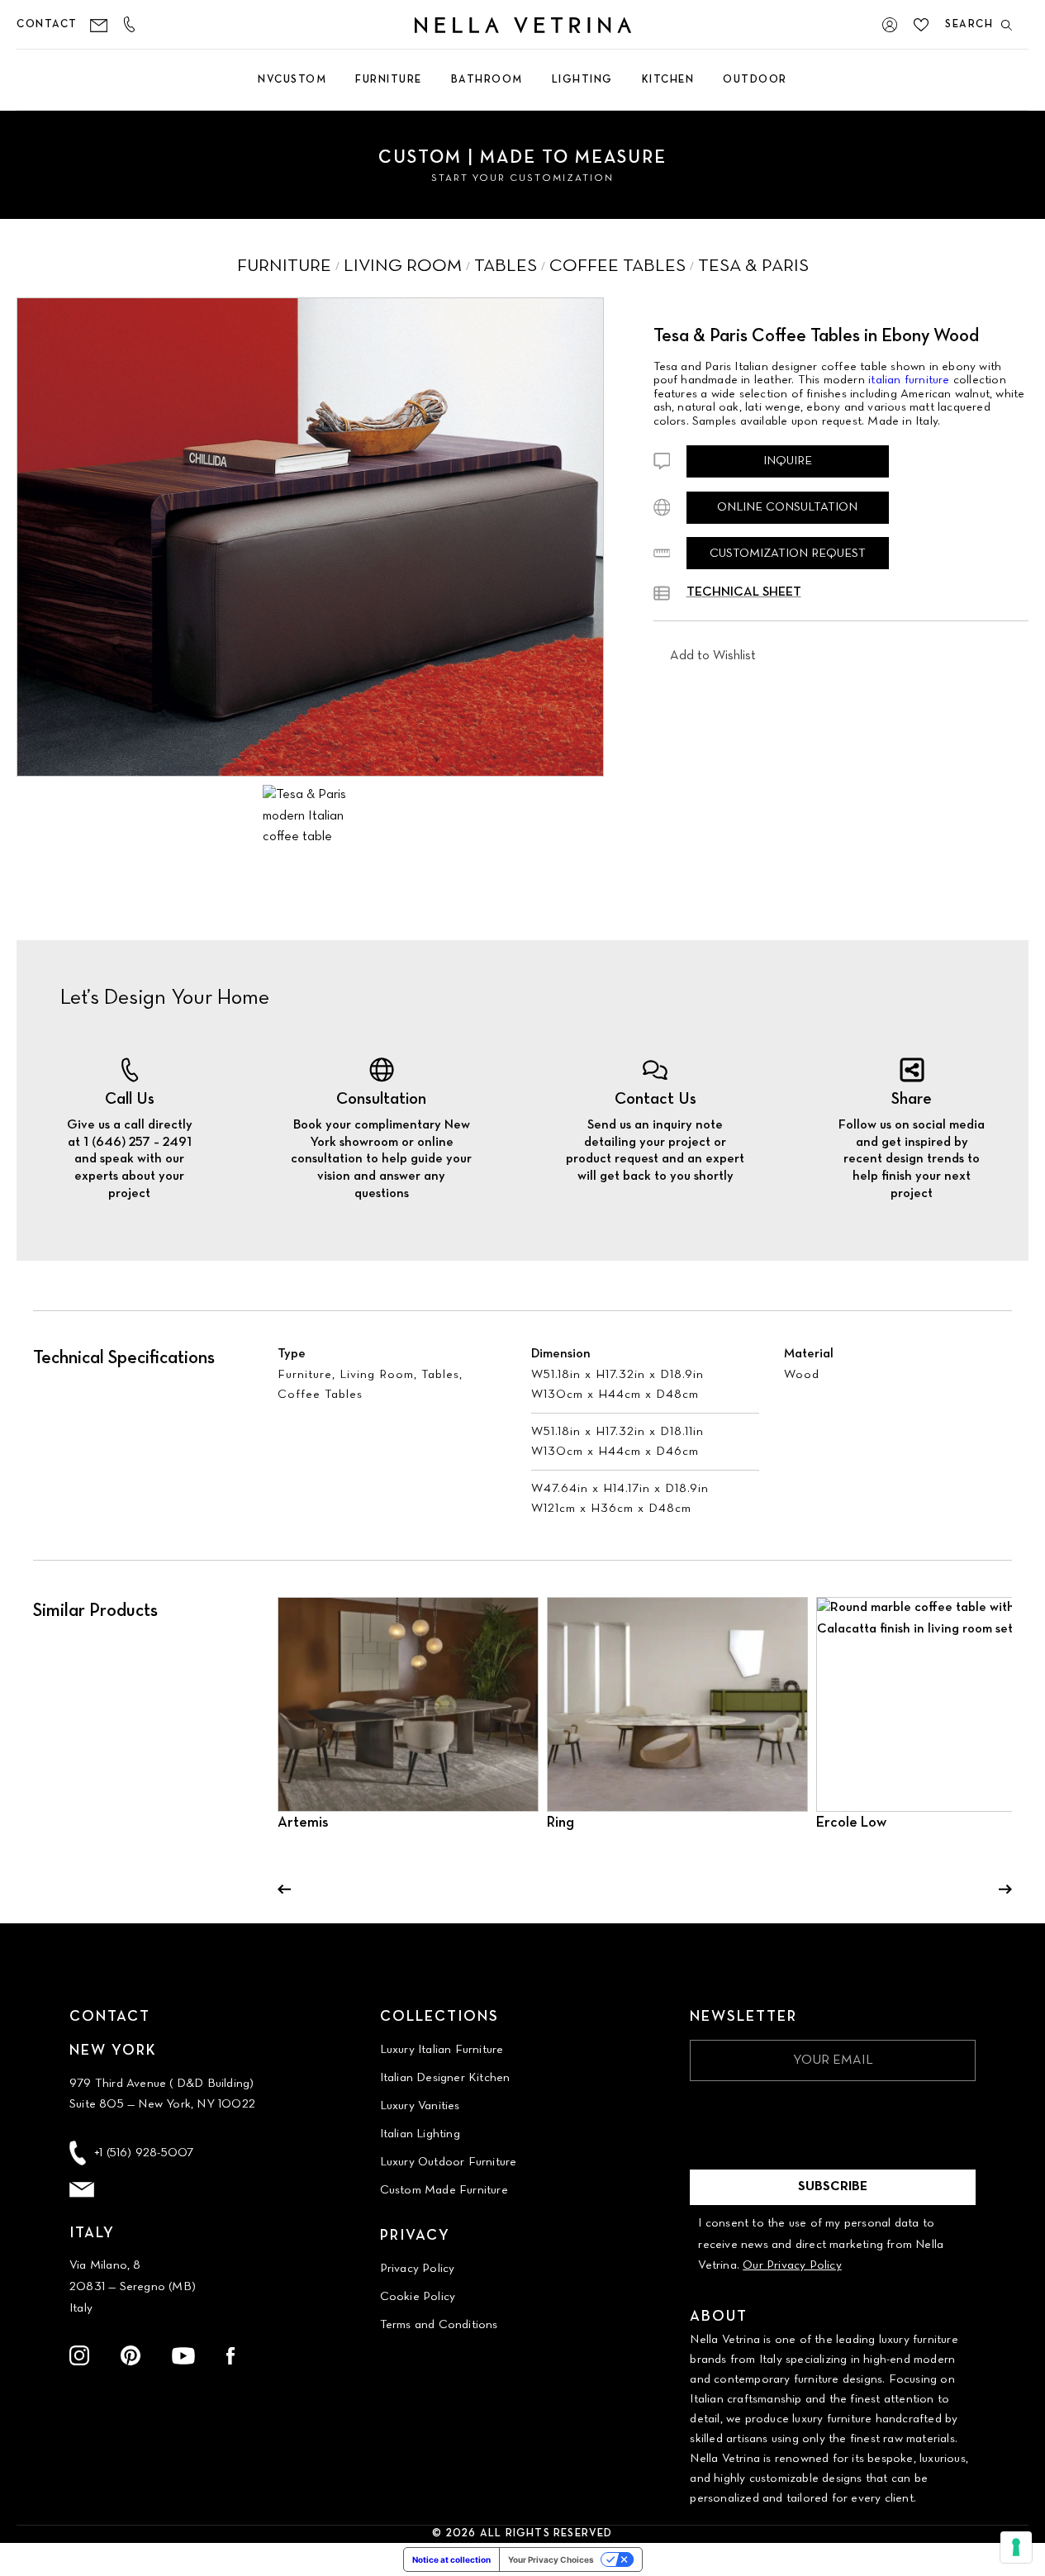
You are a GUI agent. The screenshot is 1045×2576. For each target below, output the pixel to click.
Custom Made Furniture (444, 2190)
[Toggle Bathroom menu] (487, 104)
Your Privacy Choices (551, 2559)
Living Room (377, 1375)
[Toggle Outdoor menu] (755, 104)
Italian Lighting (420, 2134)
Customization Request (788, 554)
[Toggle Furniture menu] (389, 104)
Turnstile (713, 2104)
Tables (440, 1375)
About (719, 2317)
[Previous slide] (284, 1889)
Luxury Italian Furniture (442, 2050)
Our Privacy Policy (792, 2265)
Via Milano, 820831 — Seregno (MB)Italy (133, 2286)
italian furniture (909, 380)
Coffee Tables (320, 1395)
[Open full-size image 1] (310, 537)
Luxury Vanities (420, 2106)
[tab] (305, 816)
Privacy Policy (418, 2269)
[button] (713, 657)
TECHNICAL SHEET (744, 592)
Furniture (305, 1375)
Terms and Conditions (439, 2325)
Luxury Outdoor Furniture (449, 2162)
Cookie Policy (418, 2297)
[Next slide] (1005, 1889)
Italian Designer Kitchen (445, 2078)
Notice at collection (451, 2559)
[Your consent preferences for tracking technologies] (1016, 2547)
